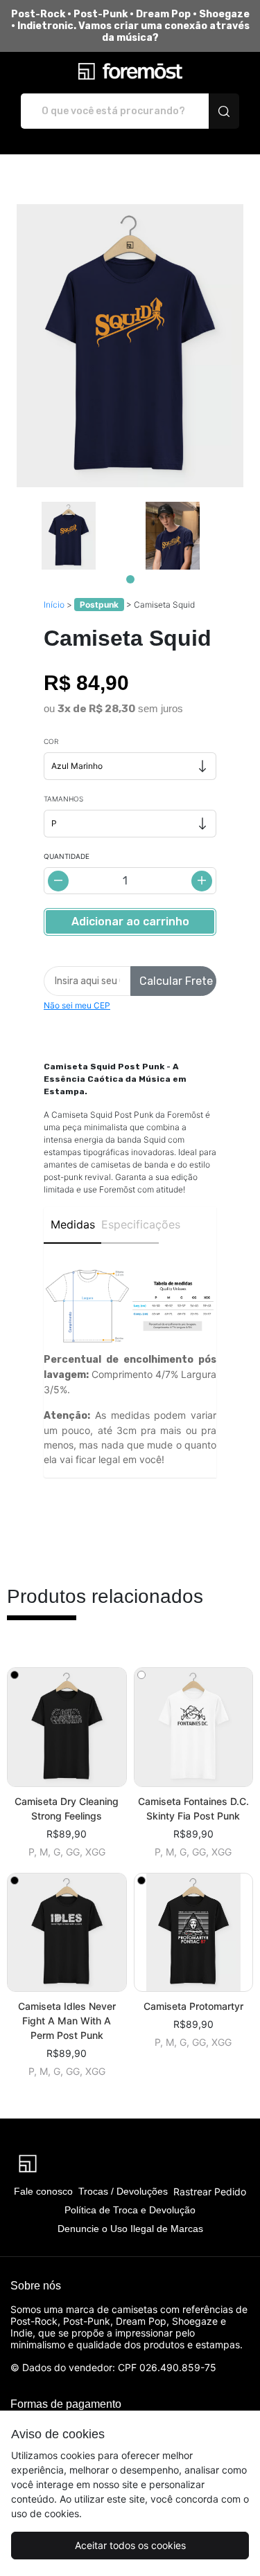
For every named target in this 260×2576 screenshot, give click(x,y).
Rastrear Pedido (210, 2192)
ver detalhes (67, 1727)
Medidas (73, 1224)
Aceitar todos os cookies (130, 2545)
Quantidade (67, 856)
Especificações (130, 1224)
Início (54, 605)
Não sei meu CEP (77, 1005)
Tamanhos (63, 799)
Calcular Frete (176, 981)
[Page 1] (130, 579)
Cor (51, 741)
